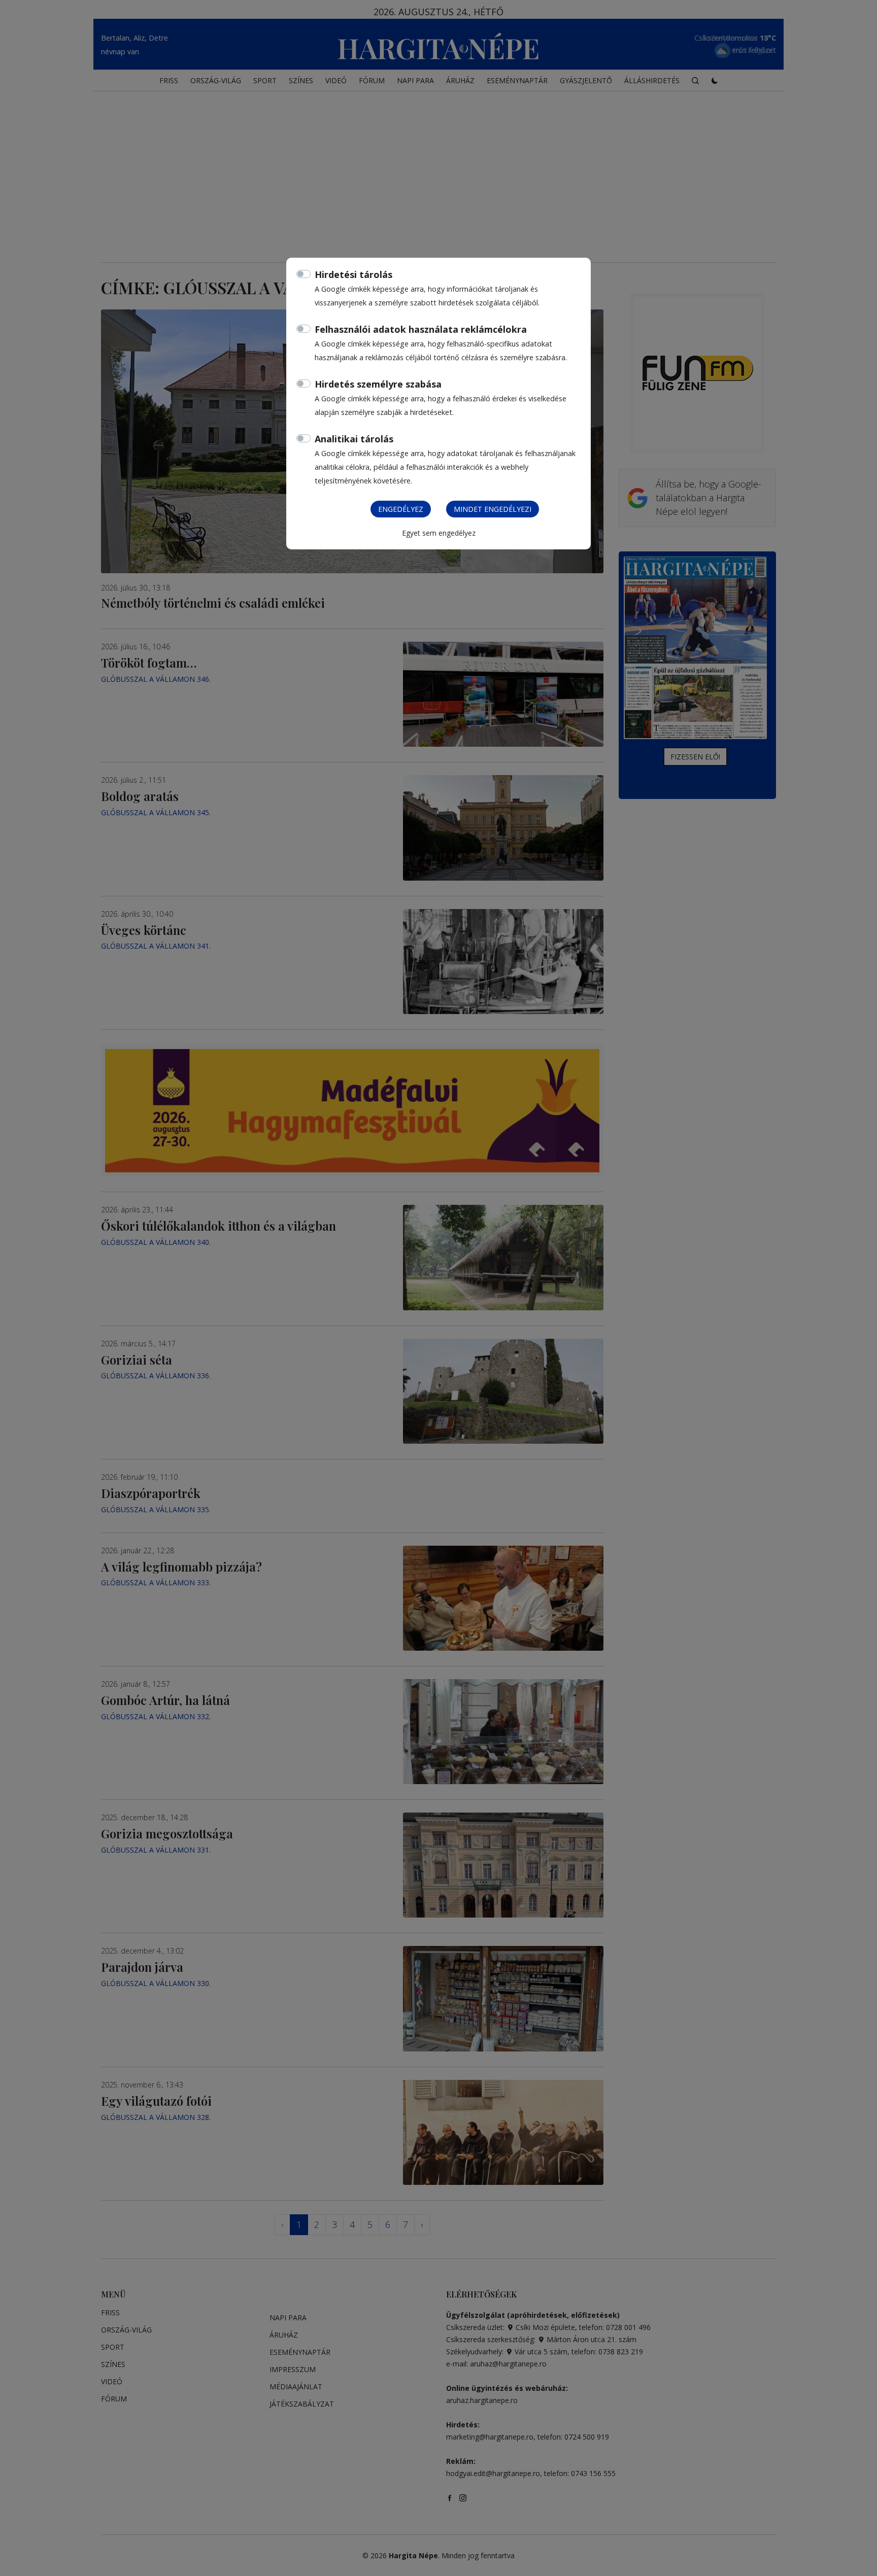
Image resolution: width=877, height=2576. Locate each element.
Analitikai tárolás (354, 439)
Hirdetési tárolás (353, 274)
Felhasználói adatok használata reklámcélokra (421, 329)
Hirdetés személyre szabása (378, 384)
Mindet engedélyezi (493, 509)
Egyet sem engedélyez (439, 533)
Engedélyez (401, 509)
